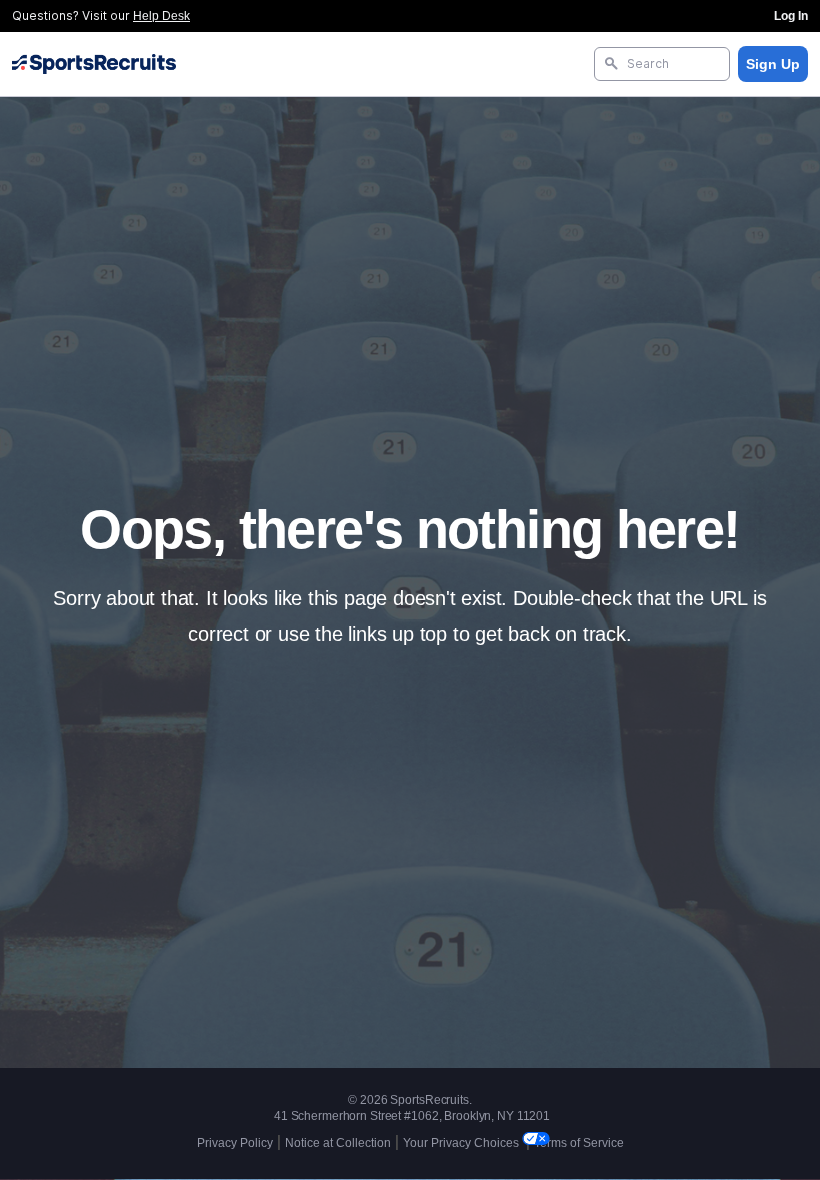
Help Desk (161, 16)
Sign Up (773, 64)
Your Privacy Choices (462, 1143)
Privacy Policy (235, 1143)
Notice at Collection (338, 1143)
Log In (791, 16)
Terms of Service (579, 1143)
